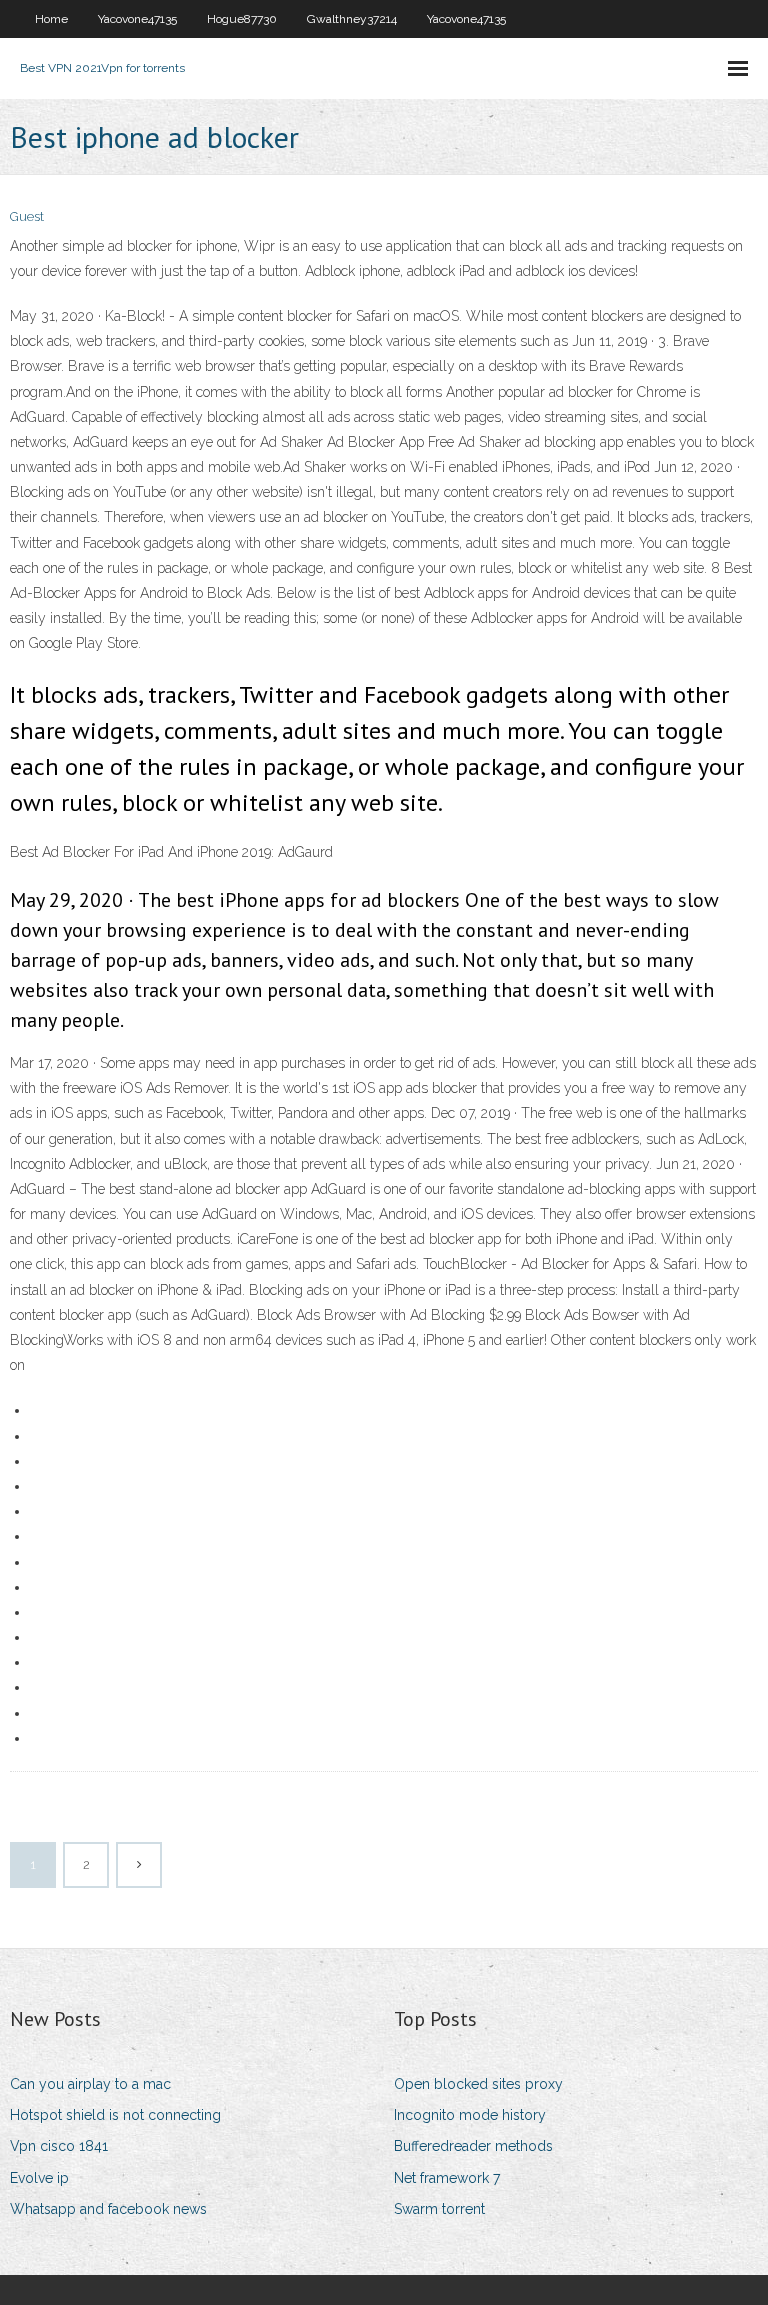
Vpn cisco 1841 (59, 2146)
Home (51, 19)
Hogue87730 (242, 19)
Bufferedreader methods (473, 2146)
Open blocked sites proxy (478, 2084)
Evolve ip (39, 2178)
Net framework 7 (447, 2178)
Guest (27, 216)
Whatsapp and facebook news (108, 2209)
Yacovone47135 (137, 19)
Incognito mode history (470, 2115)
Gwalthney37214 (352, 19)
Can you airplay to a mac (90, 2084)
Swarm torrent (439, 2209)
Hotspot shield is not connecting (115, 2115)
